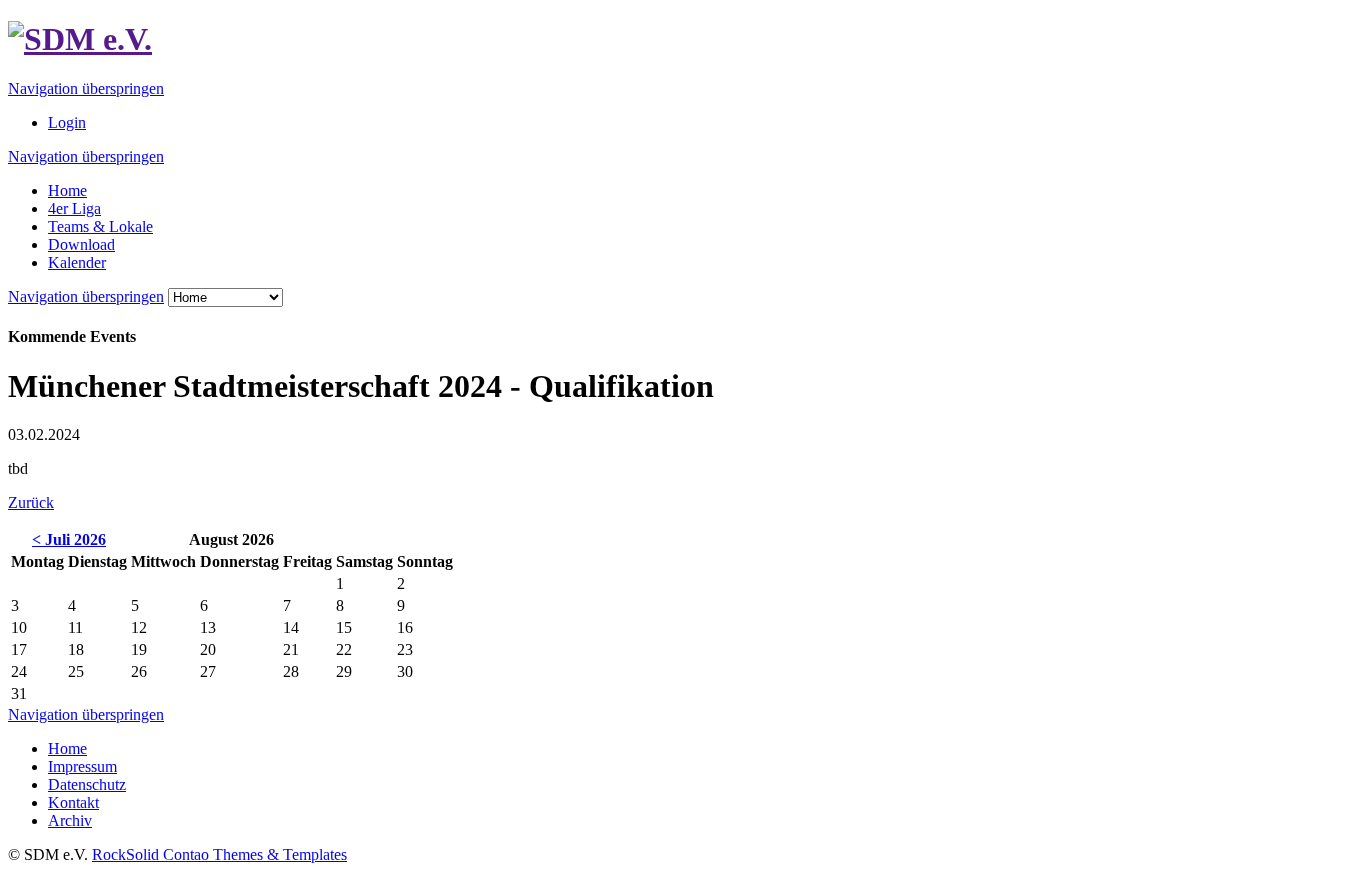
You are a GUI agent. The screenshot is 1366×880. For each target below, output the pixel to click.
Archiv (70, 820)
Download (81, 244)
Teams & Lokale (100, 226)
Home (67, 190)
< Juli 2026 (69, 539)
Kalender (77, 262)
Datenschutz (87, 784)
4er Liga (74, 208)
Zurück (31, 502)
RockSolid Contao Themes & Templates (219, 854)
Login (67, 122)
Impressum (82, 766)
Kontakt (73, 802)
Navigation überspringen (86, 88)
